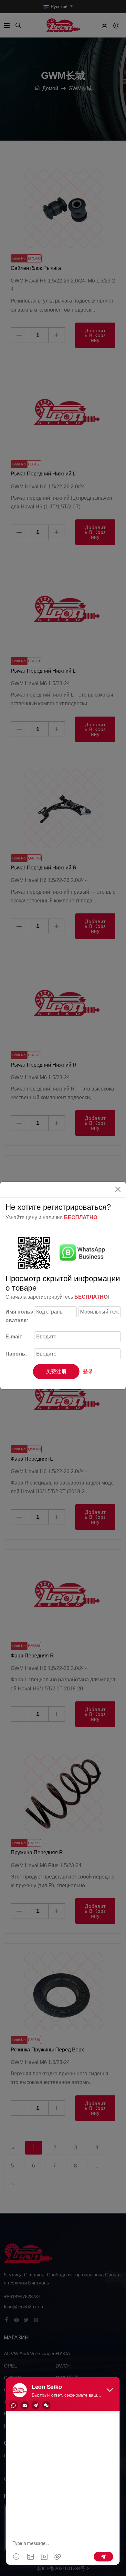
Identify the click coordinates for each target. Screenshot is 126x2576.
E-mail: (14, 1337)
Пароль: (16, 1354)
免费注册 (56, 1372)
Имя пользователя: (19, 1316)
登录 (88, 1372)
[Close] (118, 1189)
